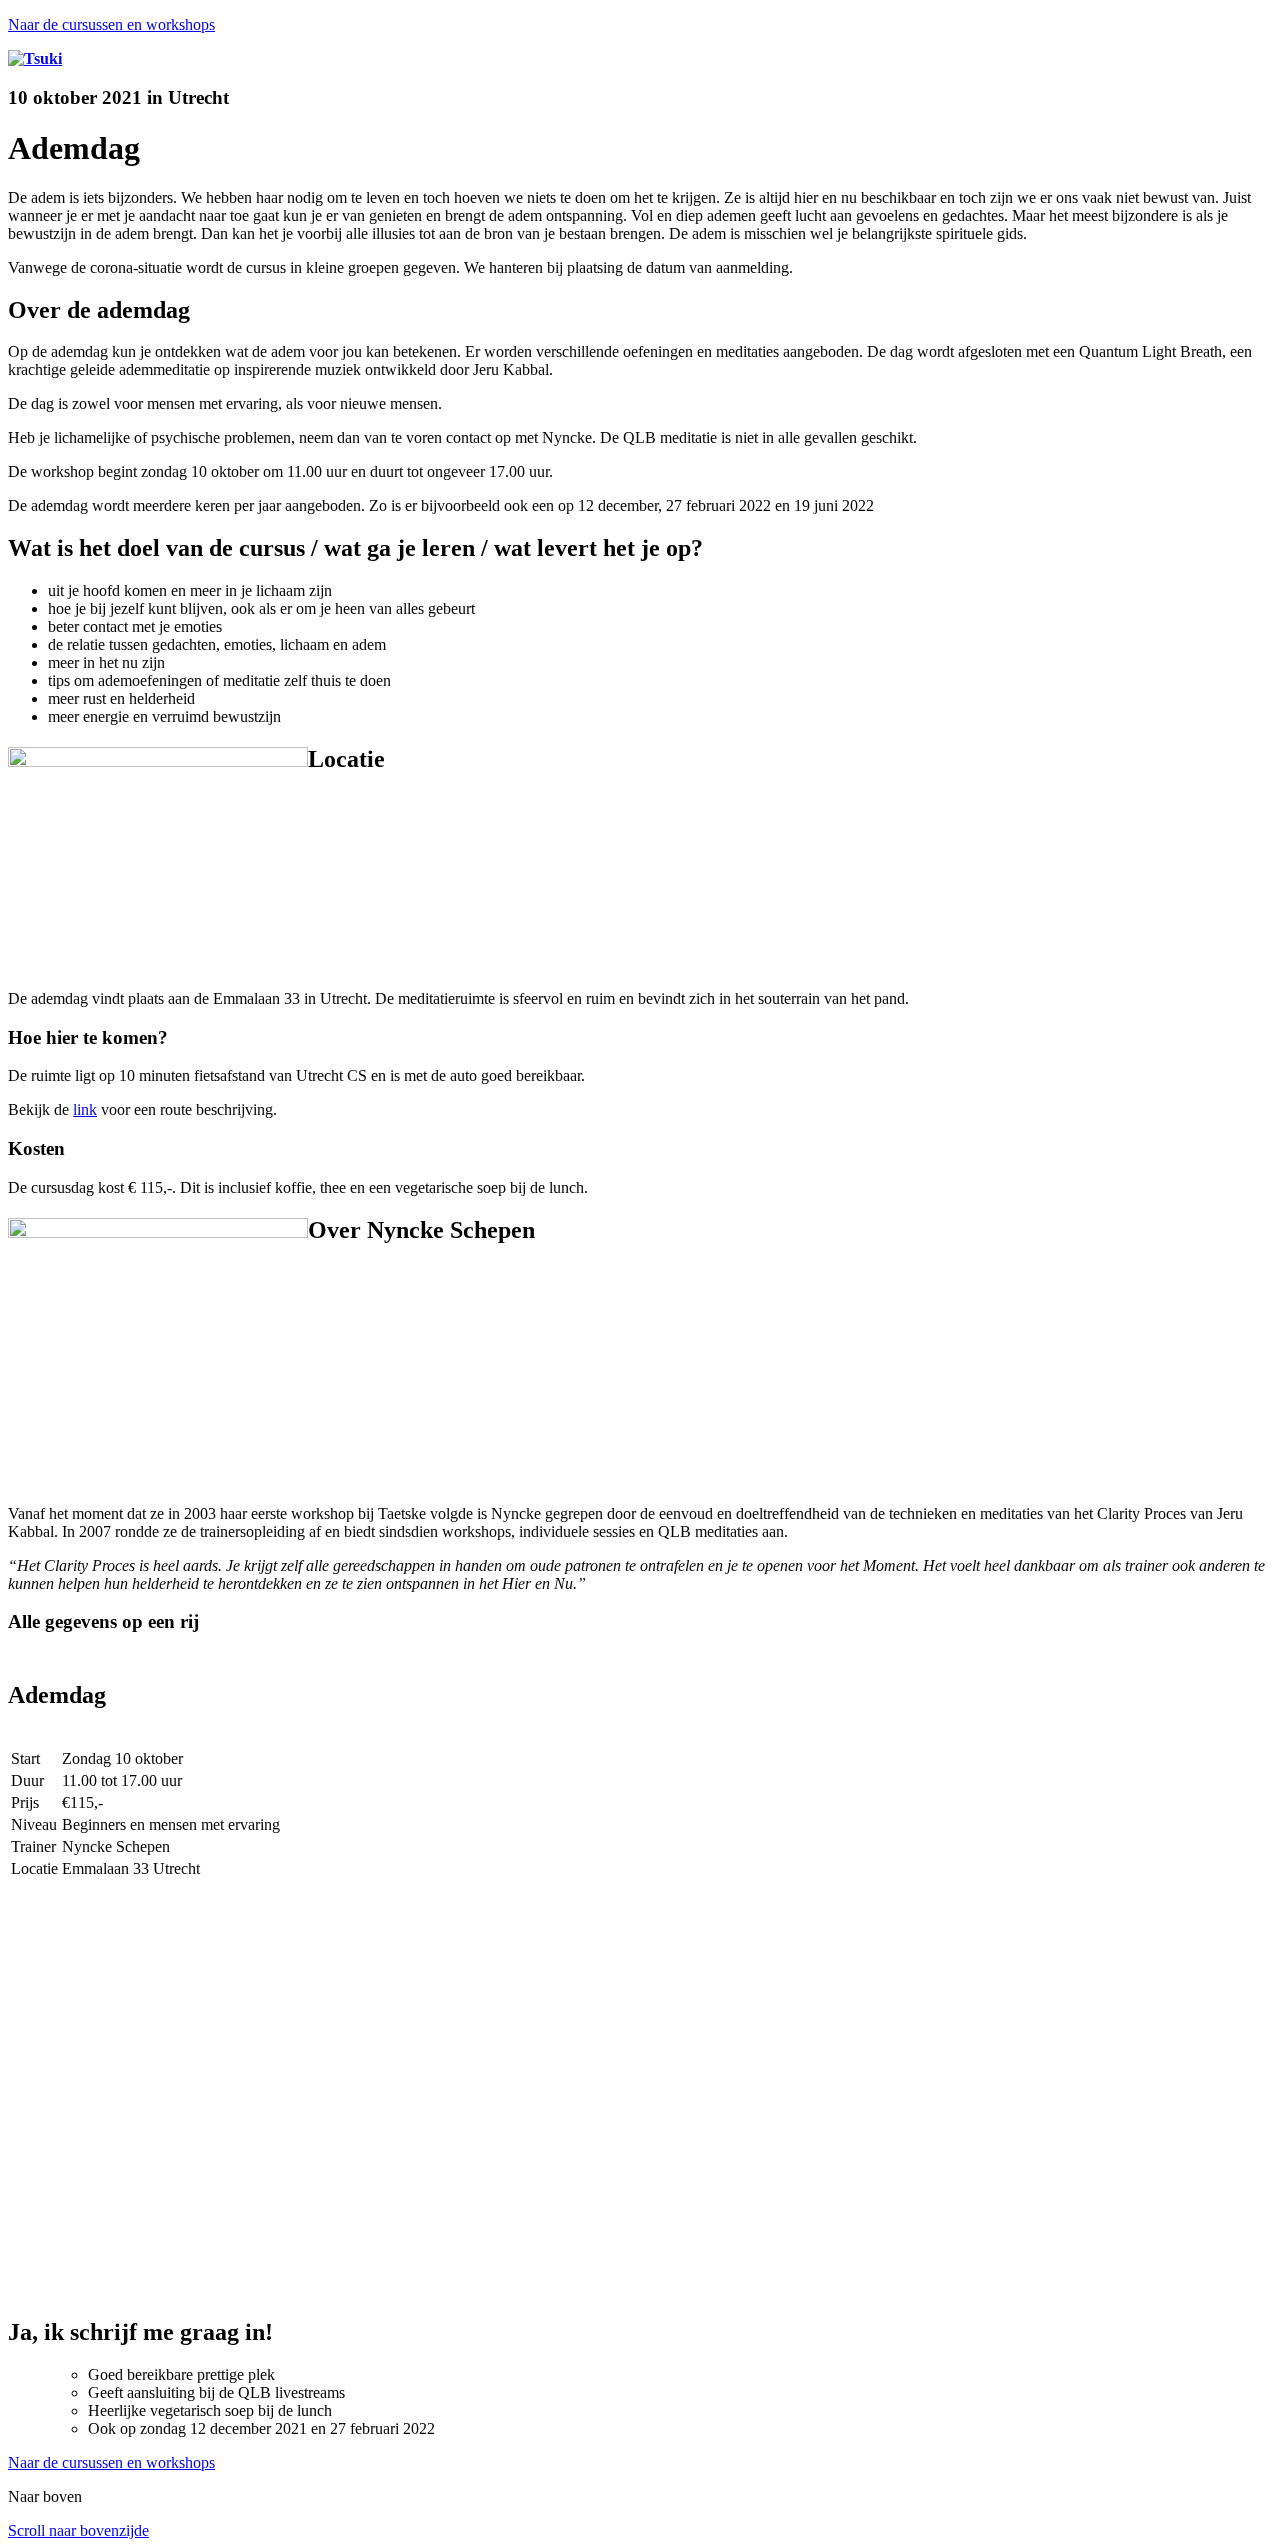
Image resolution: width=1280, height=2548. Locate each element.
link (85, 1109)
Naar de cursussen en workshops (111, 24)
